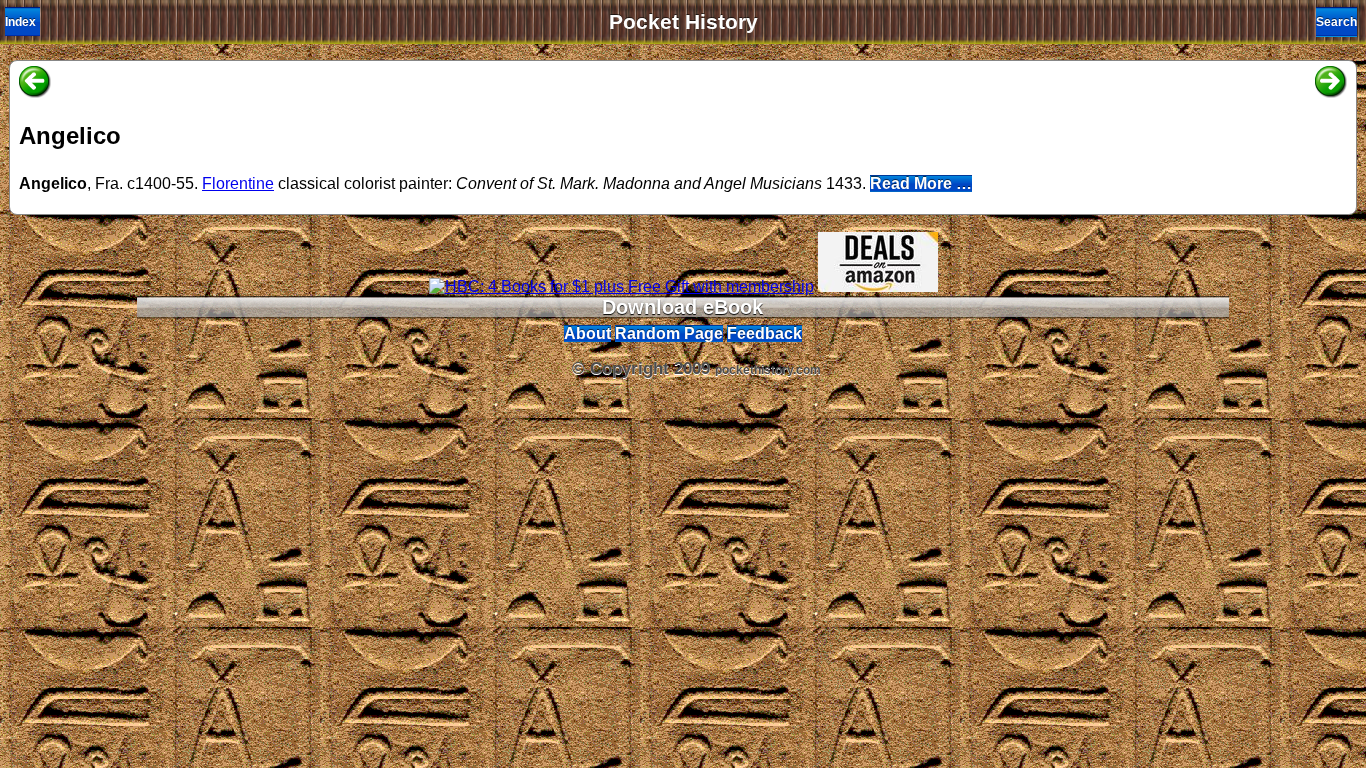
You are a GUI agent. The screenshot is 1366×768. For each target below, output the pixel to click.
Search (1336, 22)
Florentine (238, 183)
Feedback (764, 333)
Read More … (921, 183)
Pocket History (683, 22)
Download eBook (682, 307)
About (587, 333)
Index (20, 22)
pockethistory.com (768, 370)
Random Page (669, 333)
